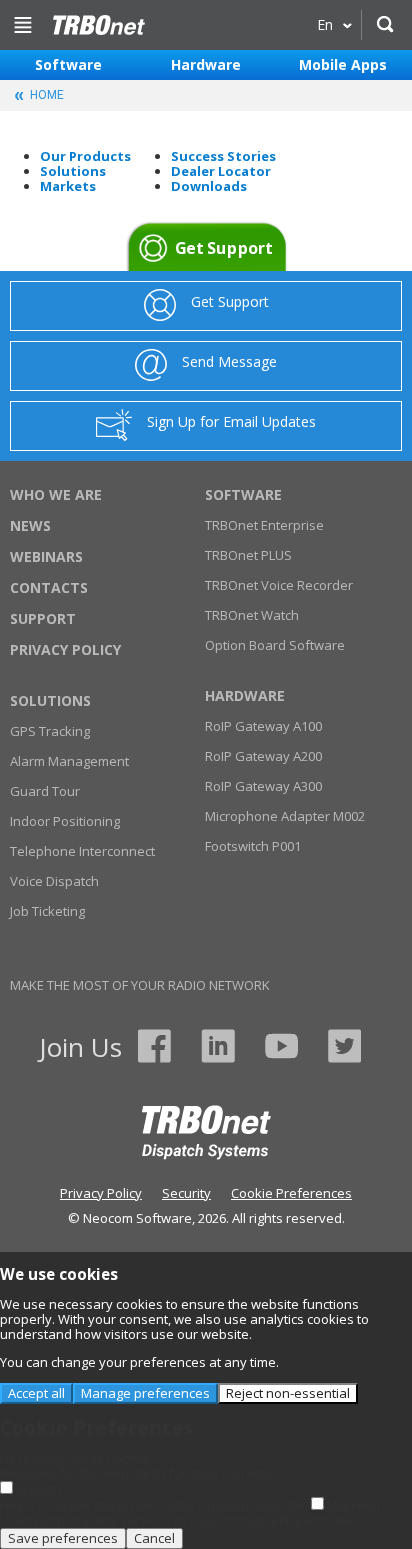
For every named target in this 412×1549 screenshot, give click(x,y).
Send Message (229, 361)
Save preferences (63, 1538)
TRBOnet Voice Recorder (279, 585)
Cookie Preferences (291, 1193)
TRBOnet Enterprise (264, 525)
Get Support (223, 248)
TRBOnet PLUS (248, 555)
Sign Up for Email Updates (231, 421)
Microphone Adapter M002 (285, 816)
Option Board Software (275, 645)
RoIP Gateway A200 (263, 756)
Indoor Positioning (65, 821)
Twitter (344, 1046)
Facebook (155, 1046)
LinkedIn (218, 1046)
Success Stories (223, 156)
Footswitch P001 (253, 846)
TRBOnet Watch (252, 615)
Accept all (36, 1393)
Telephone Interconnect (82, 851)
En (325, 24)
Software (68, 64)
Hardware (206, 64)
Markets (68, 186)
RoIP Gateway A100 (263, 726)
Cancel (154, 1538)
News (30, 525)
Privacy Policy (65, 649)
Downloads (209, 186)
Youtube (281, 1046)
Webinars (46, 556)
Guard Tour (45, 791)
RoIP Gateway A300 (263, 786)
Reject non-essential (288, 1393)
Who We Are (56, 494)
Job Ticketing (47, 911)
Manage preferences (145, 1393)
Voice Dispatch (54, 881)
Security (186, 1193)
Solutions (73, 171)
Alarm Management (69, 761)
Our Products (85, 156)
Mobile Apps (343, 64)
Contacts (49, 587)
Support (43, 618)
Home (98, 25)
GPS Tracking (50, 731)
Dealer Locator (221, 171)
